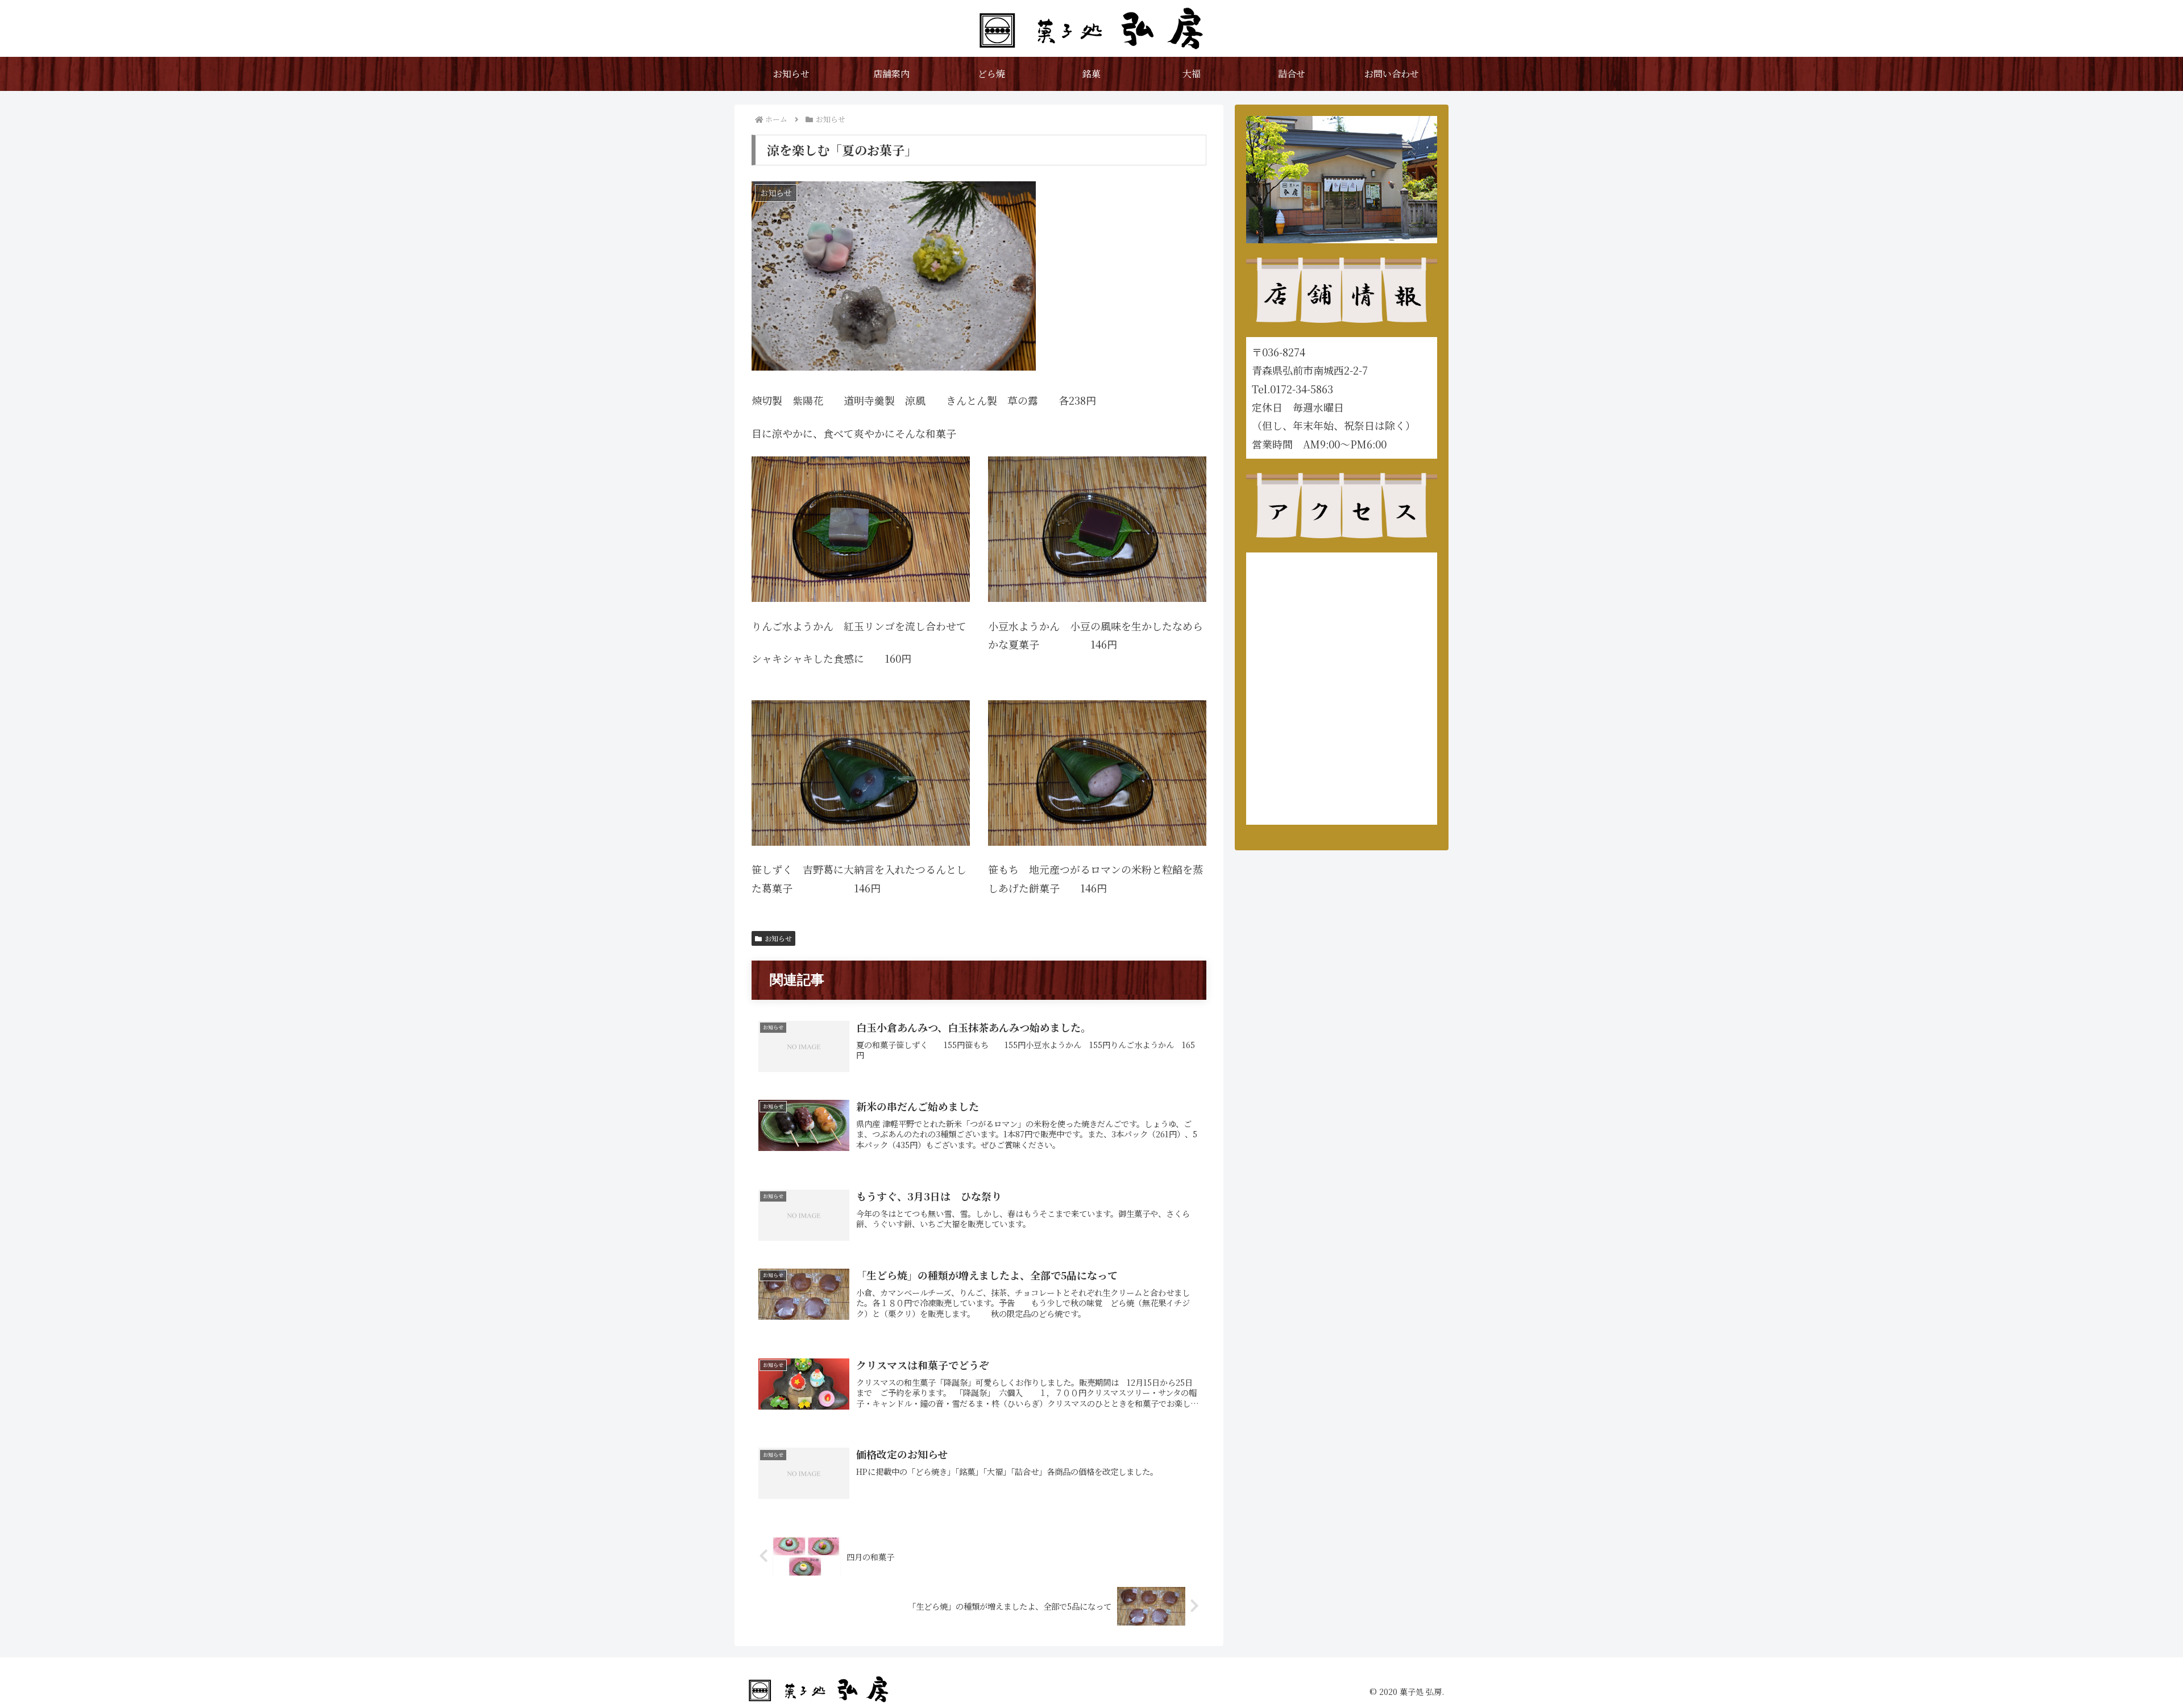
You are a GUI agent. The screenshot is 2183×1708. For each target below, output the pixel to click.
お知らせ (778, 938)
